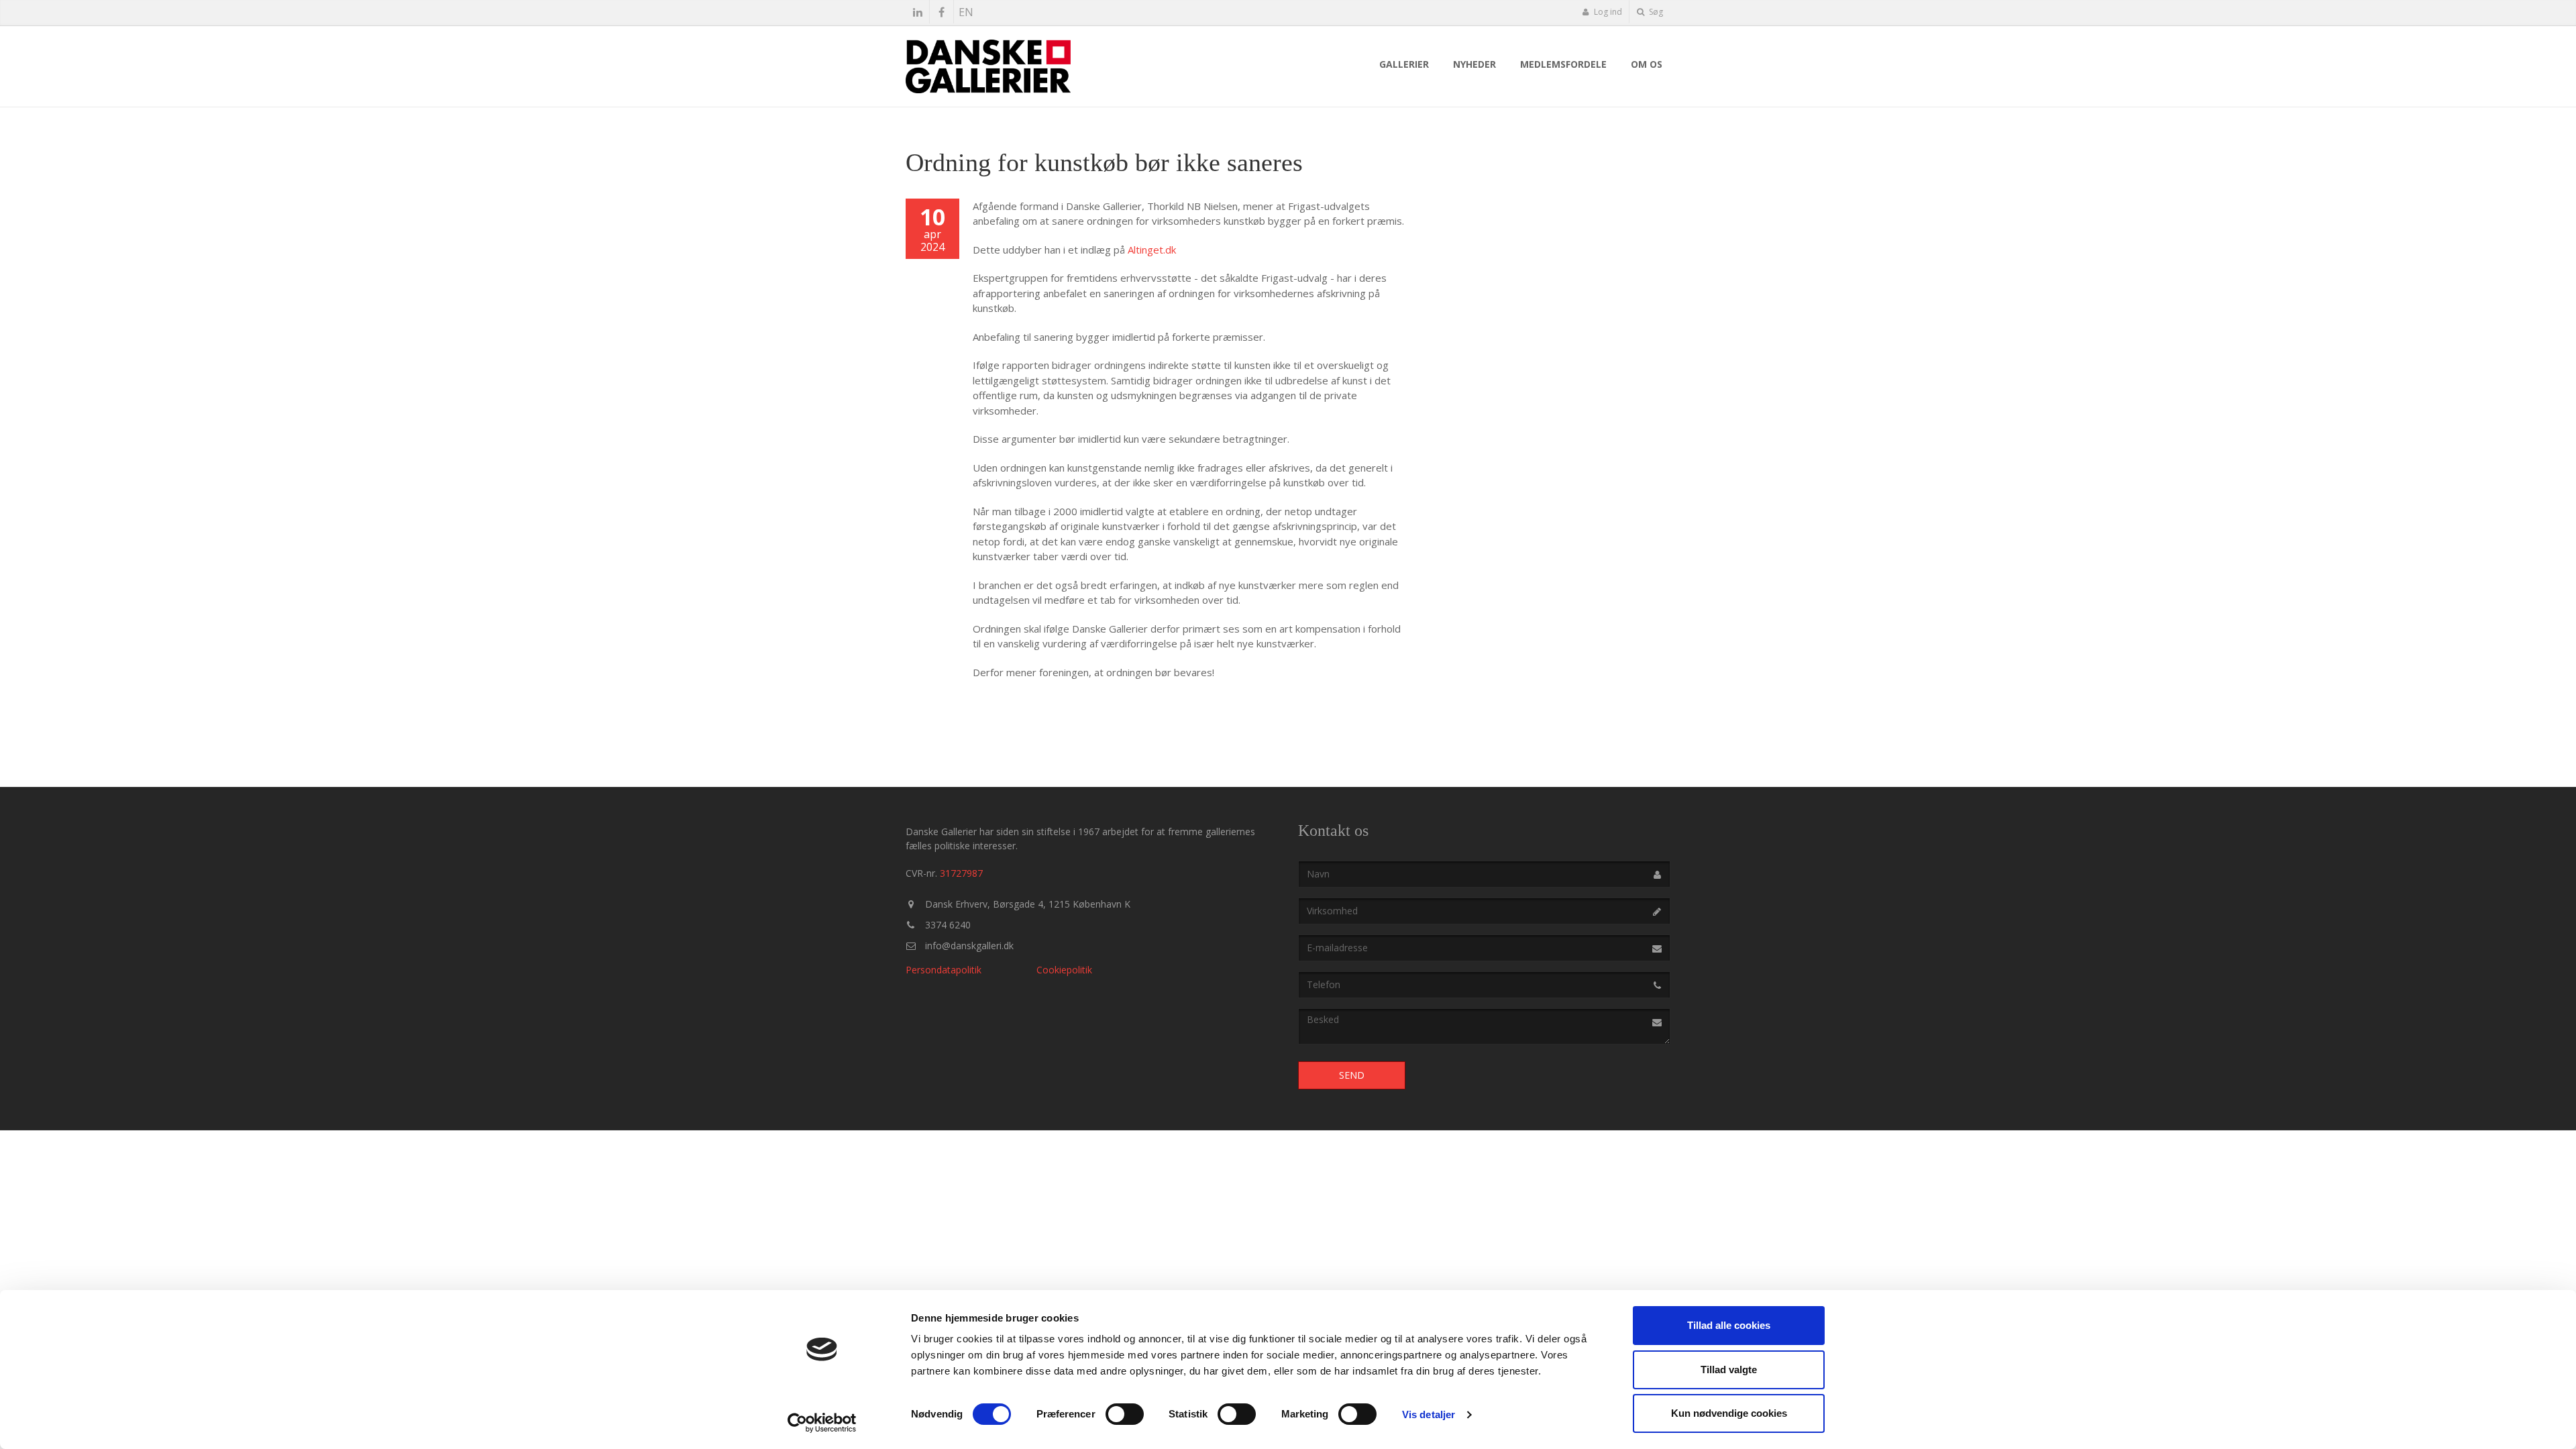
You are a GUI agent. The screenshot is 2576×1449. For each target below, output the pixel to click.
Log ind (1607, 12)
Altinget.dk (1152, 250)
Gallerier (1404, 64)
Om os (1647, 64)
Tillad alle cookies (1729, 1325)
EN (966, 12)
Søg (1655, 12)
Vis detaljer (1429, 1414)
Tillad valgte (1729, 1370)
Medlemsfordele (1563, 64)
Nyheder (1474, 64)
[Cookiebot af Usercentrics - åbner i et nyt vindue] (822, 1423)
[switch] (1125, 1414)
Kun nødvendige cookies (1729, 1413)
